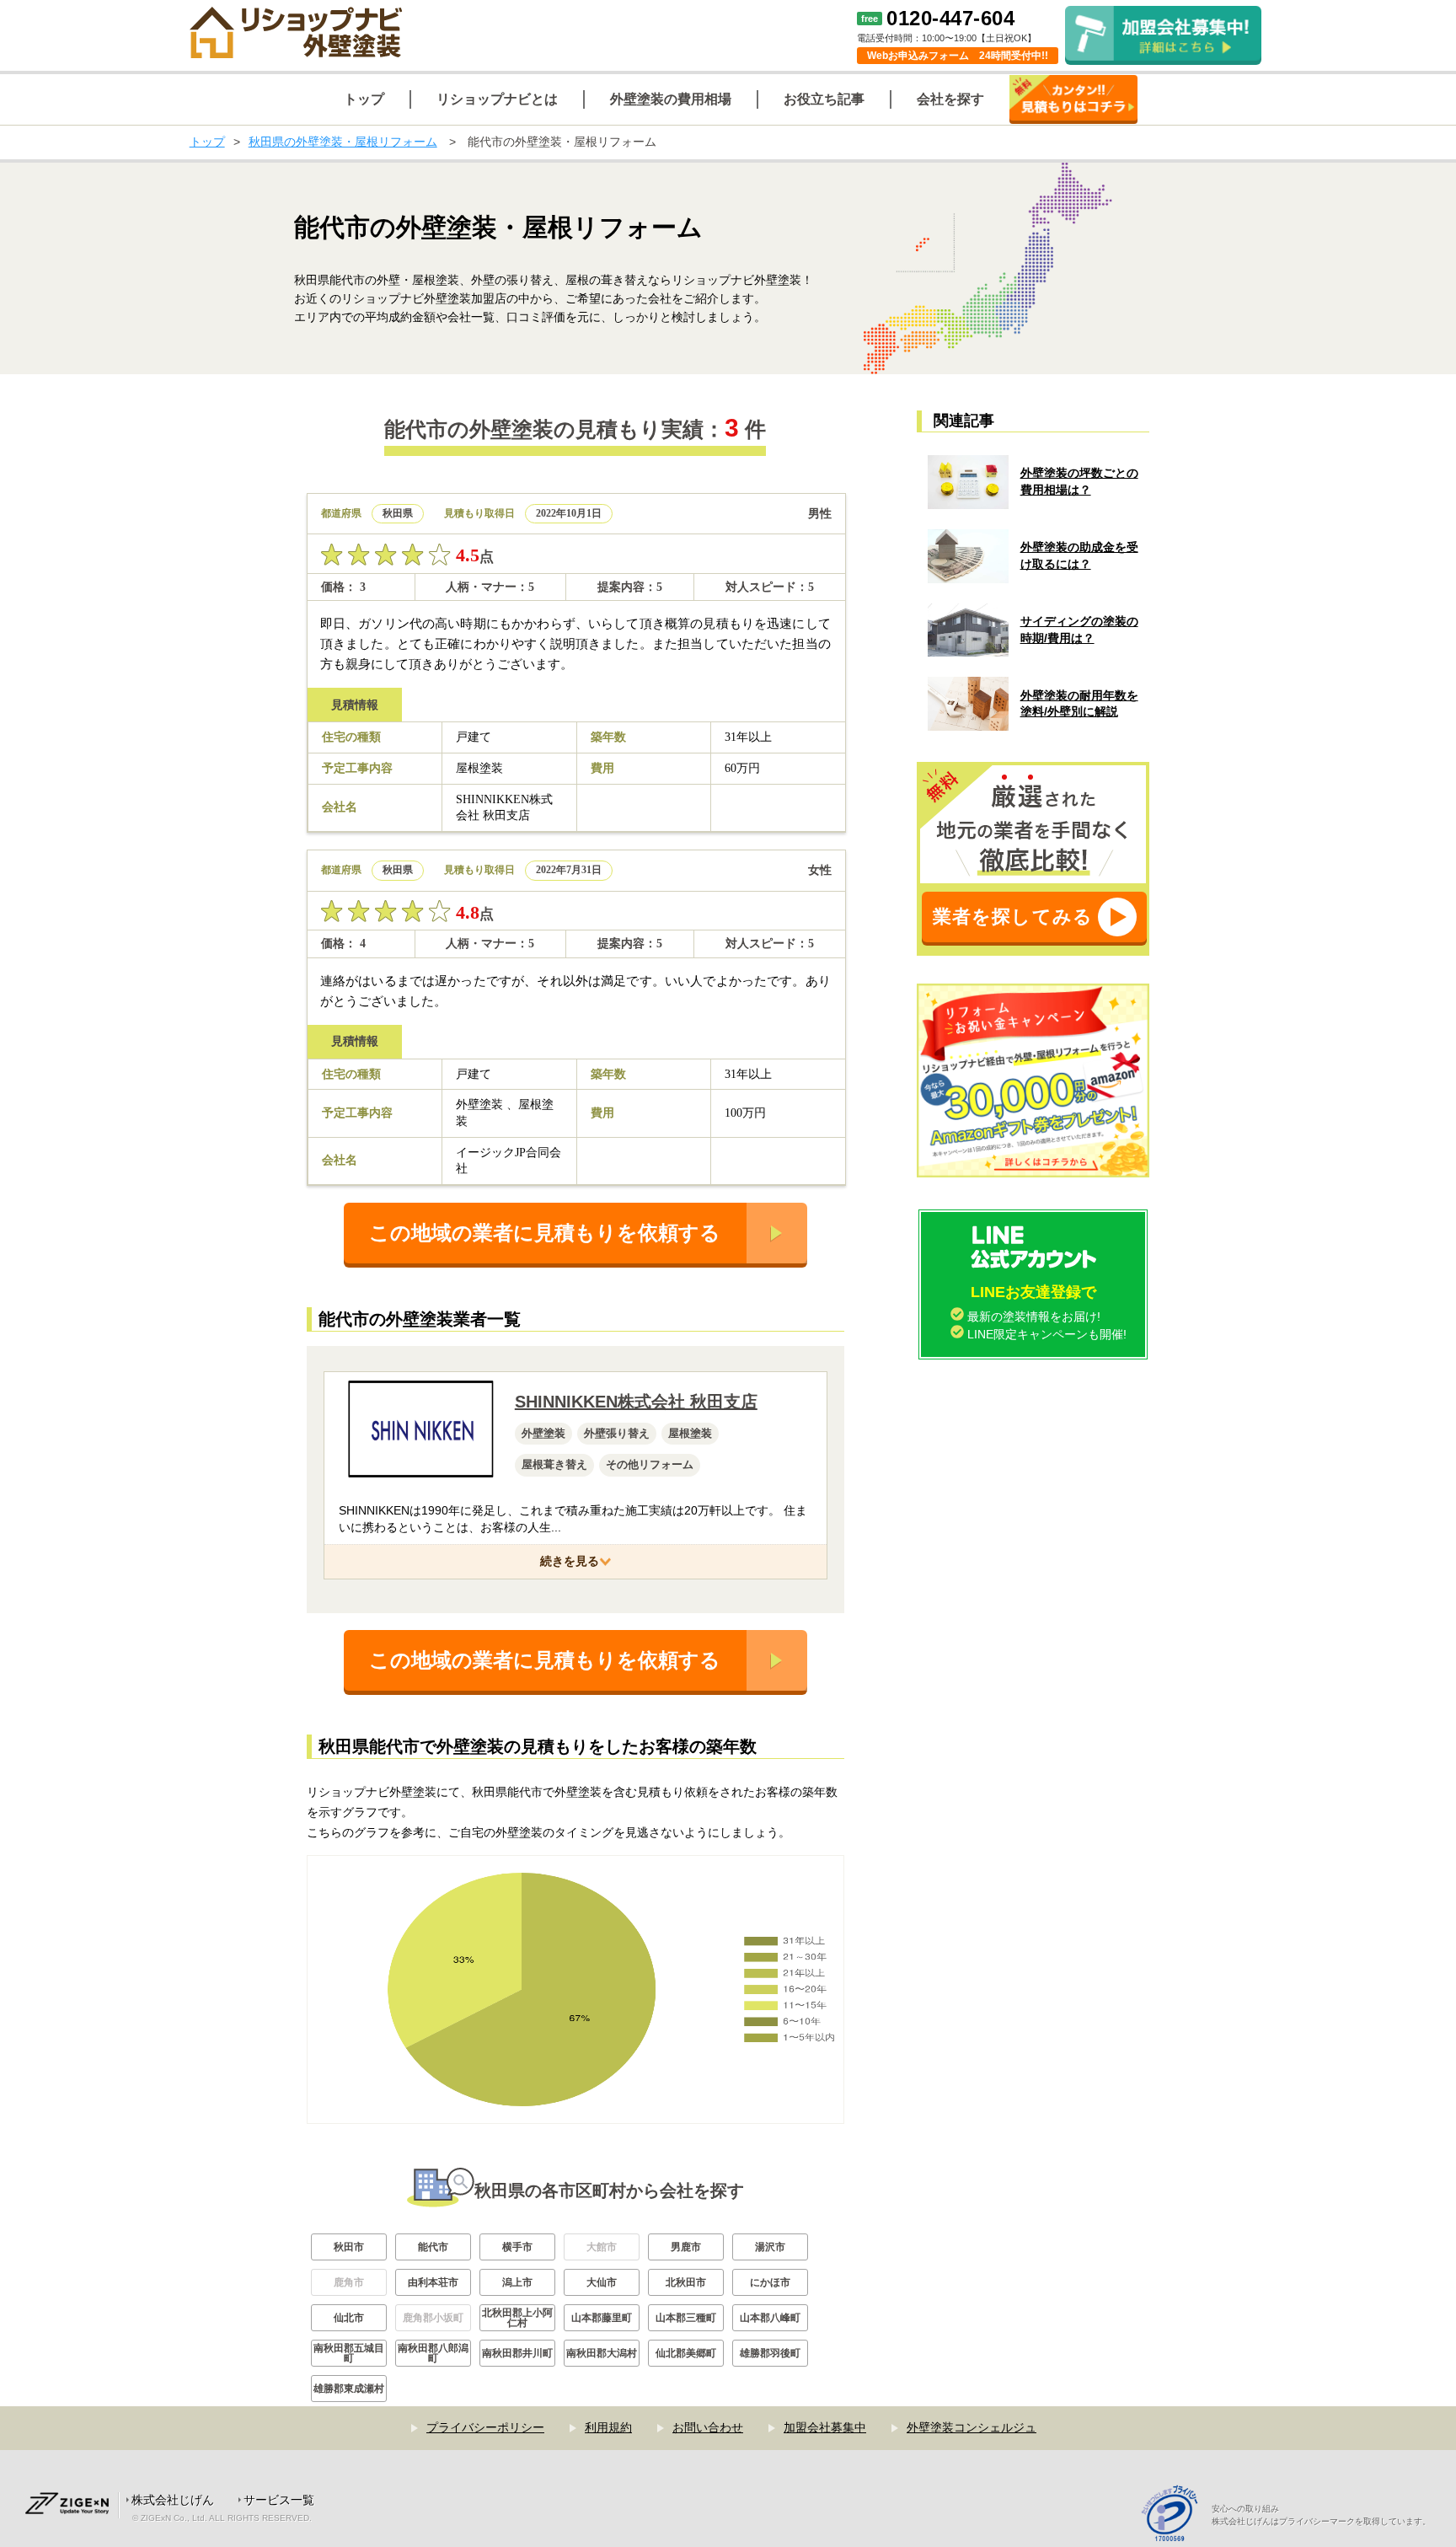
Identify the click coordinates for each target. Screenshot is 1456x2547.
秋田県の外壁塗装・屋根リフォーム (343, 142)
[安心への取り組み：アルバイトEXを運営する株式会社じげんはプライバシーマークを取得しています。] (1176, 2515)
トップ (207, 142)
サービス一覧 (279, 2500)
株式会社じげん (173, 2500)
